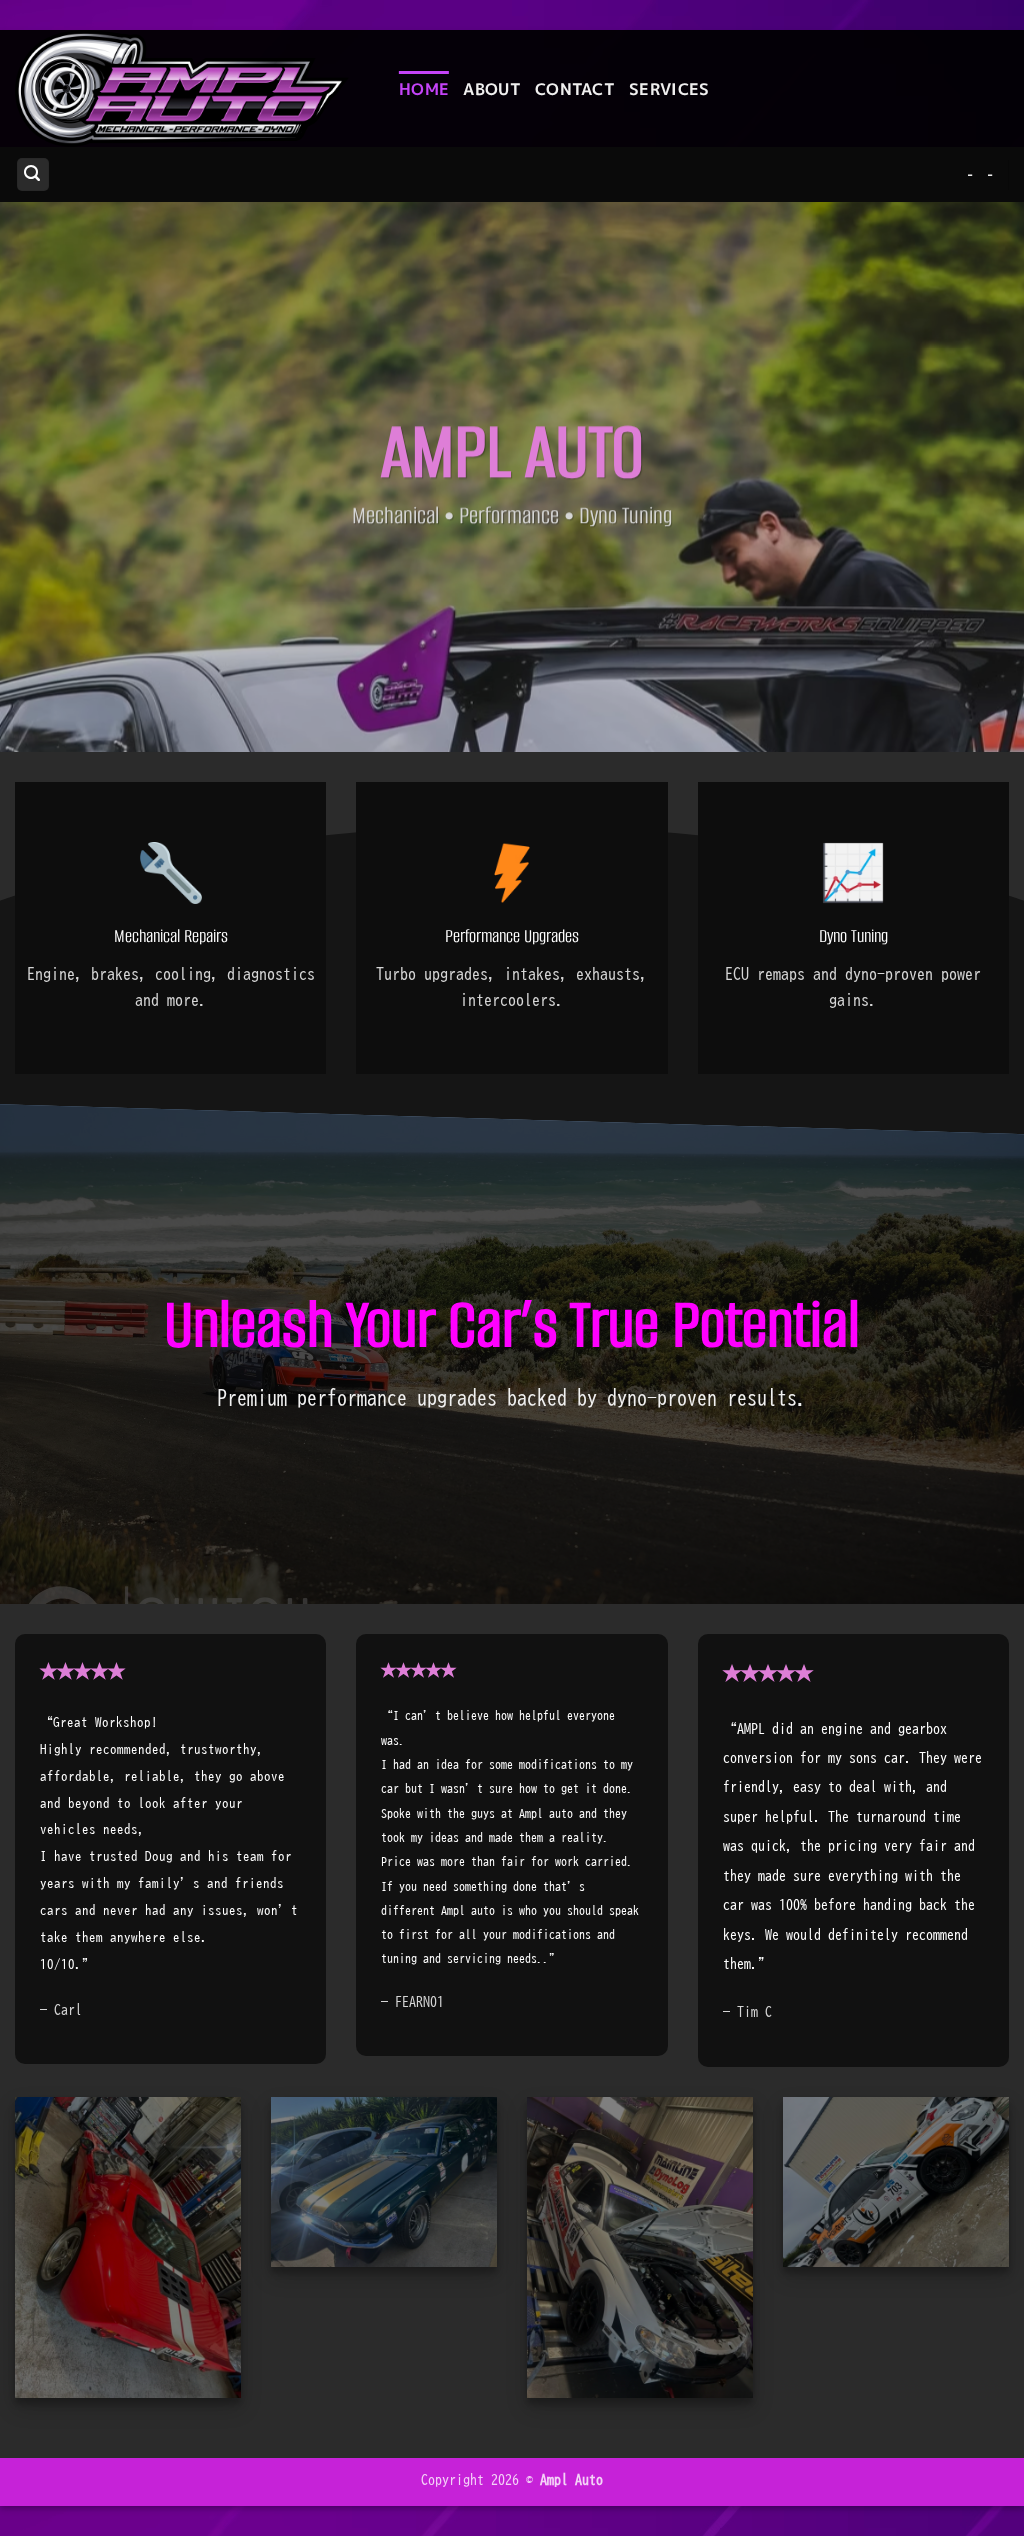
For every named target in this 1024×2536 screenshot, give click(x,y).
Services (669, 89)
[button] (33, 174)
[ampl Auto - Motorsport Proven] (192, 88)
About (492, 89)
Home (424, 89)
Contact (575, 89)
